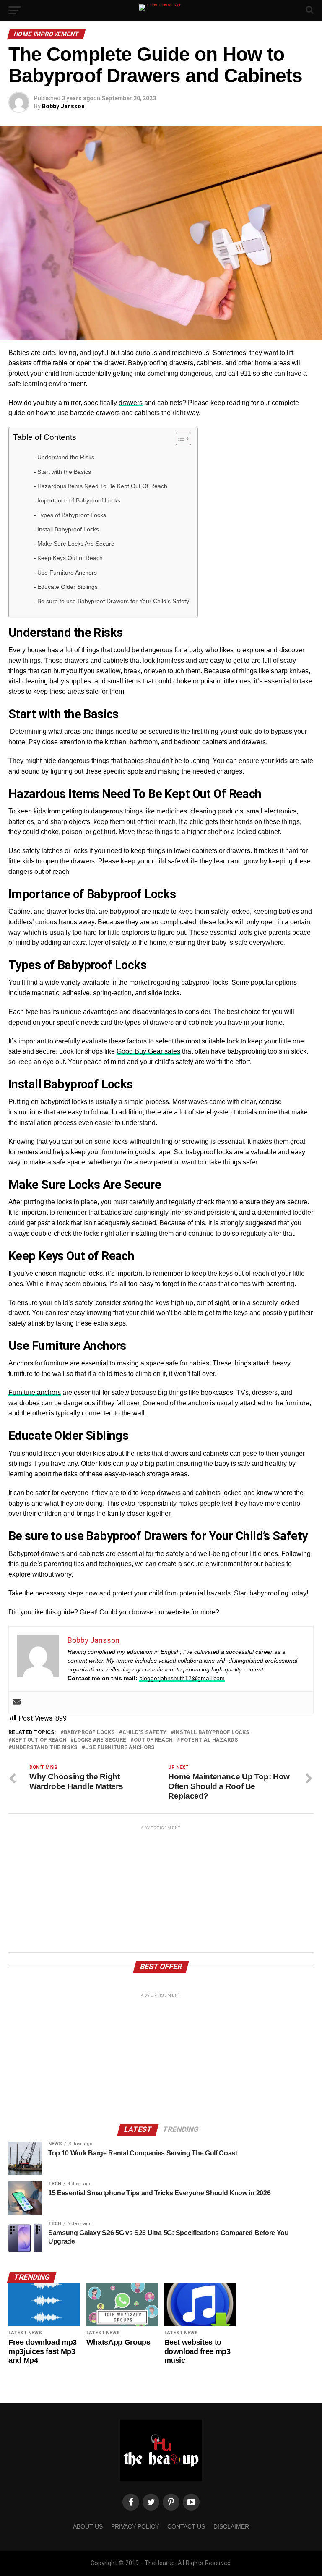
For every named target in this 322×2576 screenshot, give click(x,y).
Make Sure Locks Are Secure (76, 544)
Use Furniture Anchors (67, 573)
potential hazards (209, 1740)
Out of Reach (153, 1740)
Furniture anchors (35, 1393)
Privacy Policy (135, 2526)
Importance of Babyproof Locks (79, 500)
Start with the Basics (64, 472)
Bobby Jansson (63, 106)
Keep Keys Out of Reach (70, 558)
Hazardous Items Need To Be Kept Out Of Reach (102, 486)
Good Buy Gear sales (148, 1051)
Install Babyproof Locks (68, 529)
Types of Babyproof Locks (72, 515)
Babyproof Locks (89, 1733)
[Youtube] (191, 2502)
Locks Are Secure (100, 1740)
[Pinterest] (171, 2502)
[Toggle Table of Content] (179, 439)
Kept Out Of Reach (39, 1740)
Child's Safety (144, 1733)
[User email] (17, 1702)
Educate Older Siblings (68, 587)
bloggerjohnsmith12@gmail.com (182, 1678)
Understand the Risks (66, 457)
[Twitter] (151, 2502)
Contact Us (186, 2526)
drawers (131, 403)
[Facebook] (131, 2502)
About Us (88, 2526)
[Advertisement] (161, 1891)
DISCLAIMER (231, 2526)
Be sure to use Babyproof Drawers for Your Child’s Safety (113, 601)
